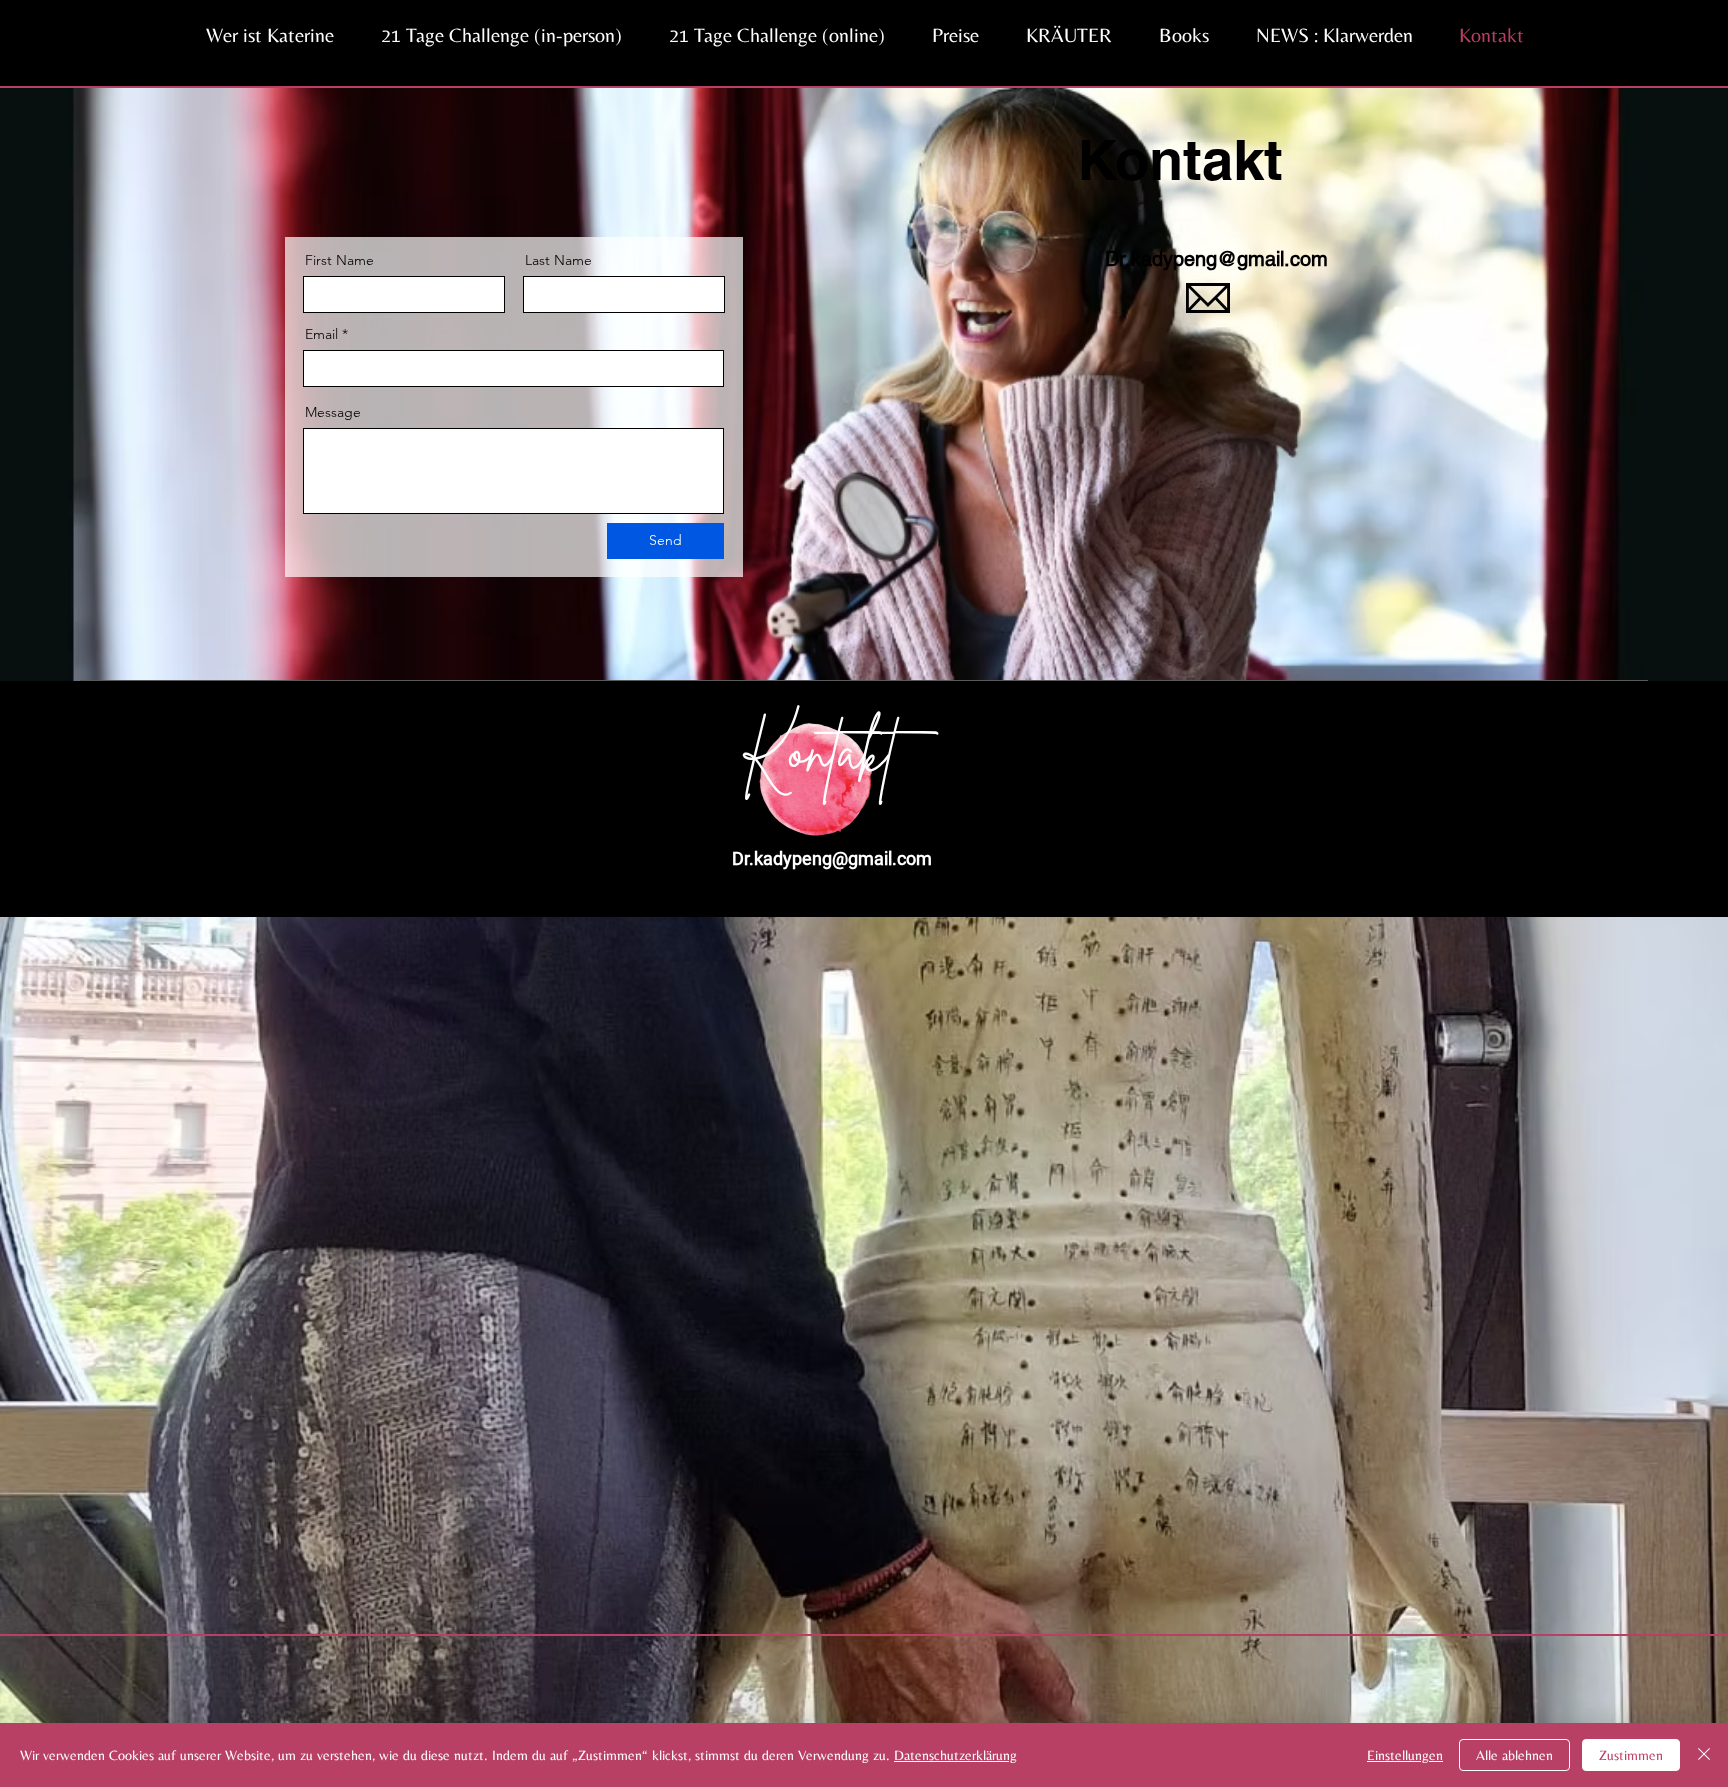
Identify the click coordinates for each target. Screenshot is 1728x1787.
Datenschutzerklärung (955, 1755)
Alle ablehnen (1514, 1755)
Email (321, 334)
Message (333, 412)
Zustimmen (1631, 1755)
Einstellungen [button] (1405, 1755)
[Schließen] (1704, 1755)
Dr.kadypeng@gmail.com (1216, 259)
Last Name (558, 260)
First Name (339, 260)
